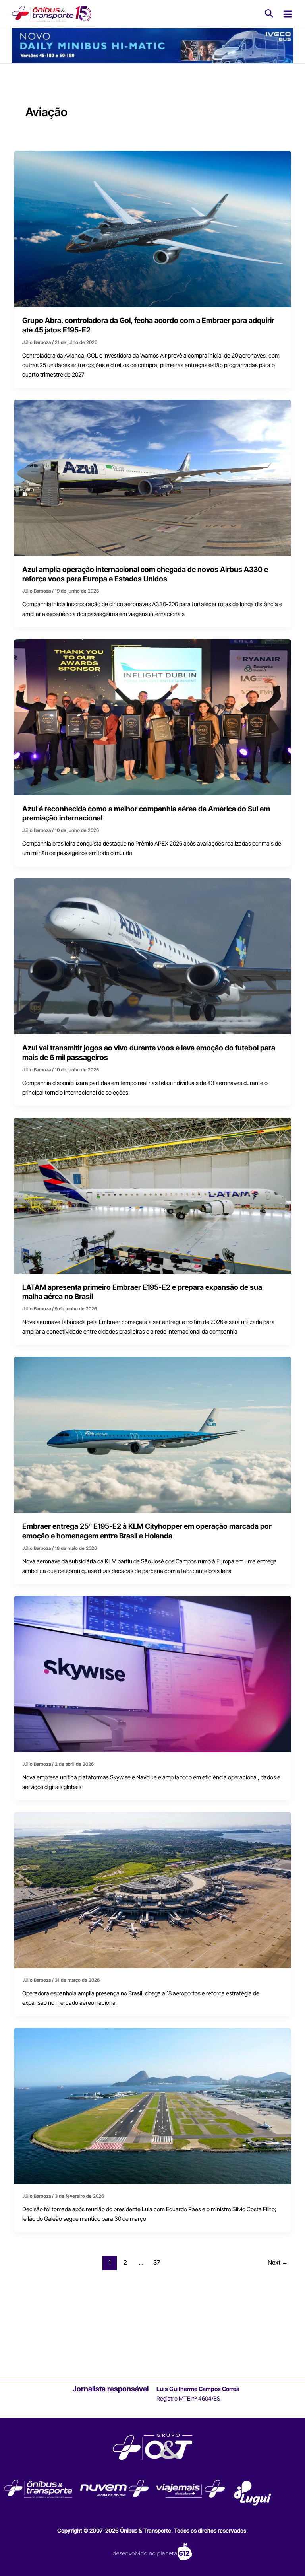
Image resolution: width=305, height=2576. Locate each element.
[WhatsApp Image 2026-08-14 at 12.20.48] (152, 45)
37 (157, 2262)
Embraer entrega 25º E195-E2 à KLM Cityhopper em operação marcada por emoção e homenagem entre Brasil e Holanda (147, 1531)
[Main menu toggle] (288, 14)
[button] (269, 14)
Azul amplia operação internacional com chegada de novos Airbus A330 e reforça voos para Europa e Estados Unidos (145, 574)
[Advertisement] (152, 2325)
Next (278, 2262)
